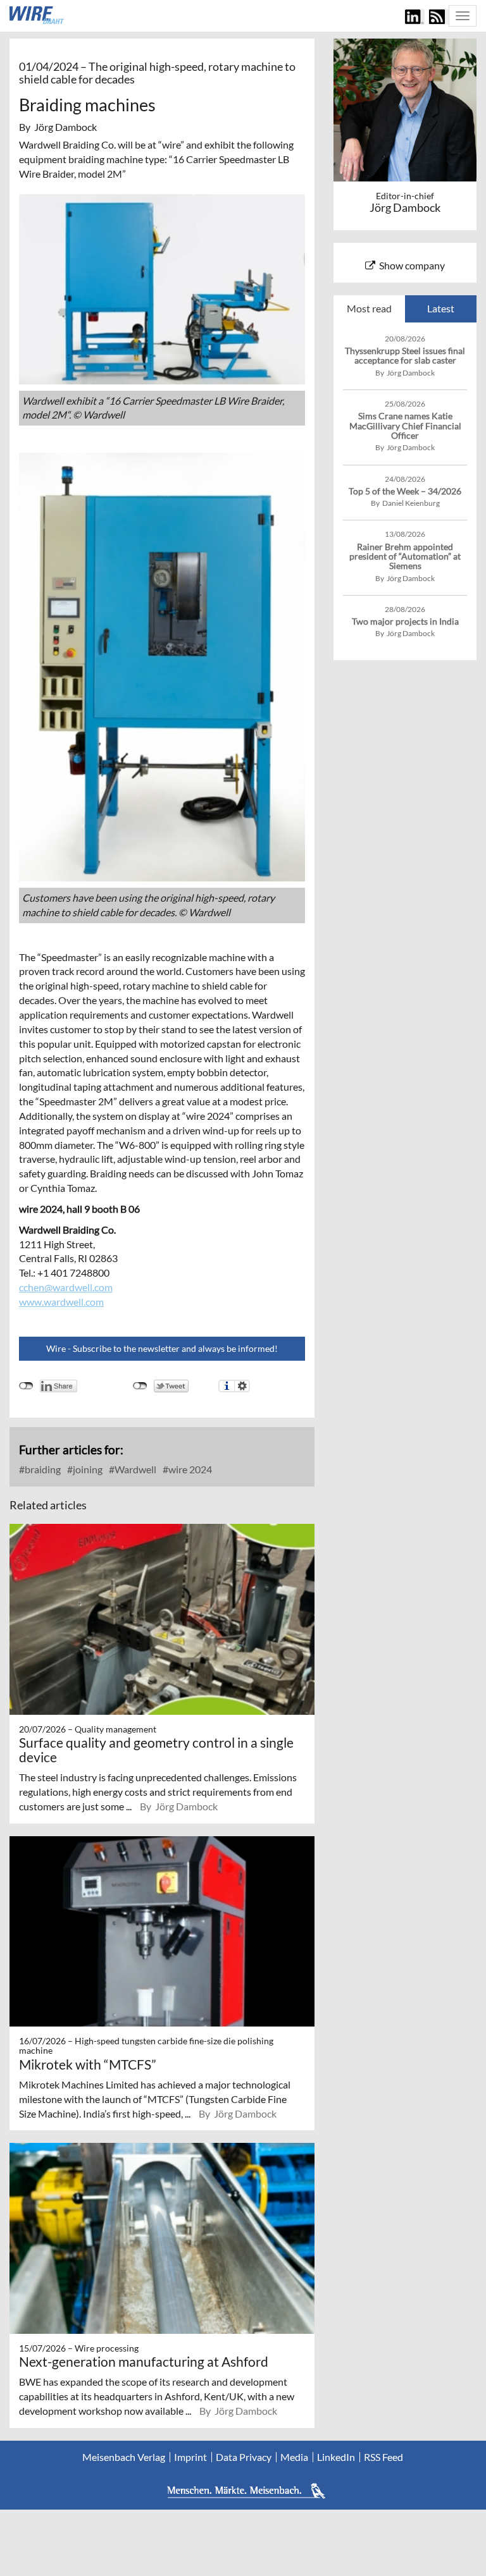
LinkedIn (336, 2457)
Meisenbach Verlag (124, 2457)
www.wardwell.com (61, 1302)
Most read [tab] (369, 308)
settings (242, 1386)
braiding (42, 1469)
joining (87, 1469)
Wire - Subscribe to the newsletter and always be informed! (162, 1348)
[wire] (37, 15)
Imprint (190, 2457)
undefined (26, 1386)
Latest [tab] (441, 308)
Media (294, 2457)
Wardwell (134, 1469)
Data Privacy (244, 2457)
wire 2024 (189, 1469)
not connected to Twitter (140, 1386)
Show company (412, 265)
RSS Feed (383, 2457)
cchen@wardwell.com (66, 1287)
